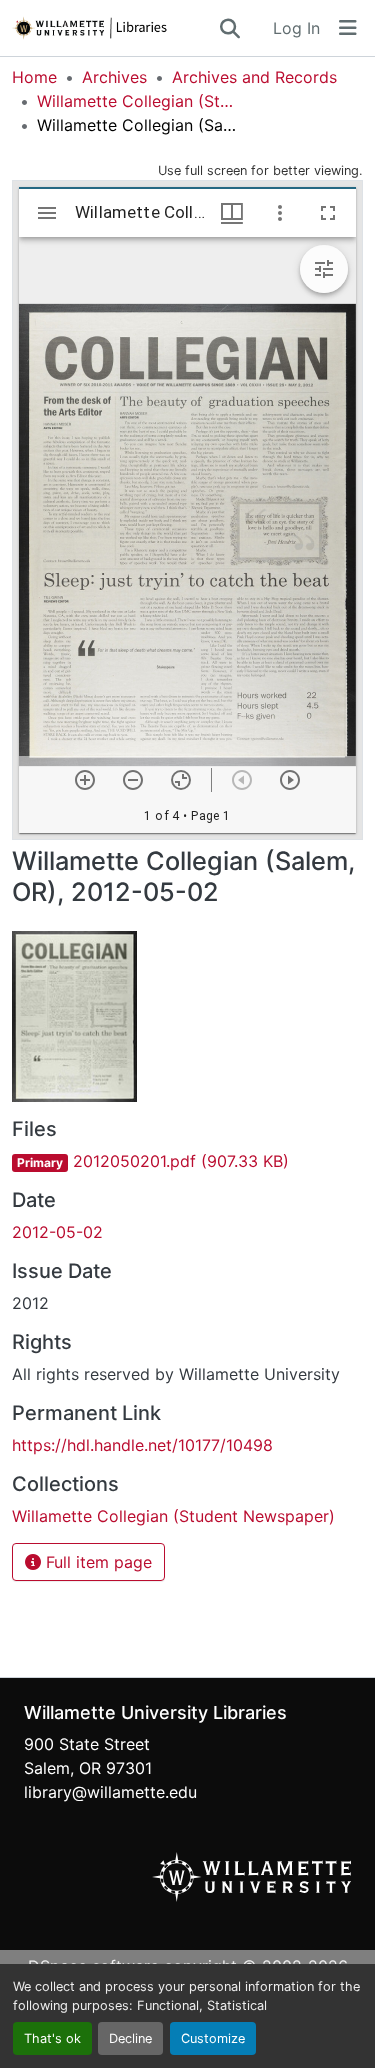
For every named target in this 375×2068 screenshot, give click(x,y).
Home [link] (34, 77)
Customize (213, 2038)
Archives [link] (114, 77)
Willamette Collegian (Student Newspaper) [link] (137, 101)
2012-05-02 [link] (57, 1232)
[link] (187, 1161)
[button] (114, 28)
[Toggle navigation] (348, 28)
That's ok (52, 2038)
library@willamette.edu (110, 1792)
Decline (130, 2038)
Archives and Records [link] (254, 77)
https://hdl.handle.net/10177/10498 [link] (142, 1445)
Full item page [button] (96, 1562)
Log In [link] (296, 28)
